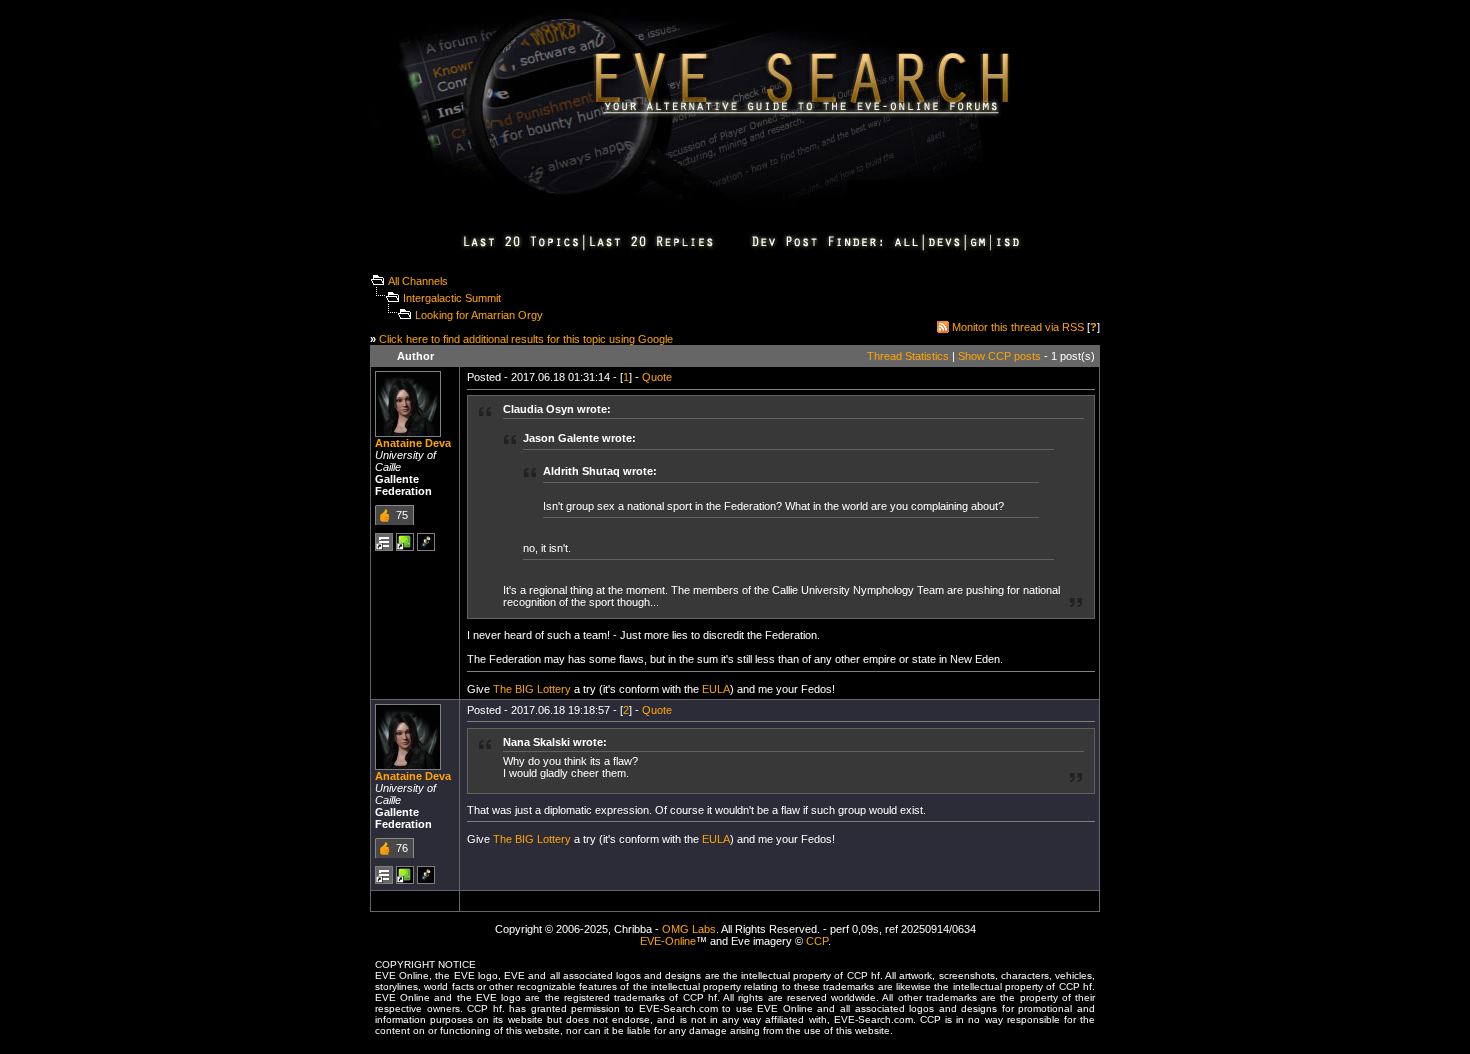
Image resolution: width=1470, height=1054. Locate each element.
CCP (817, 941)
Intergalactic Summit (452, 298)
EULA (716, 689)
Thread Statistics (908, 356)
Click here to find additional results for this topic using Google (526, 339)
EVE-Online (668, 941)
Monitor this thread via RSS (1018, 327)
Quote (657, 377)
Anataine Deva (413, 443)
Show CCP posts (999, 356)
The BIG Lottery (532, 689)
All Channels (418, 281)
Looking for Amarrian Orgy (479, 315)
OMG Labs (689, 929)
